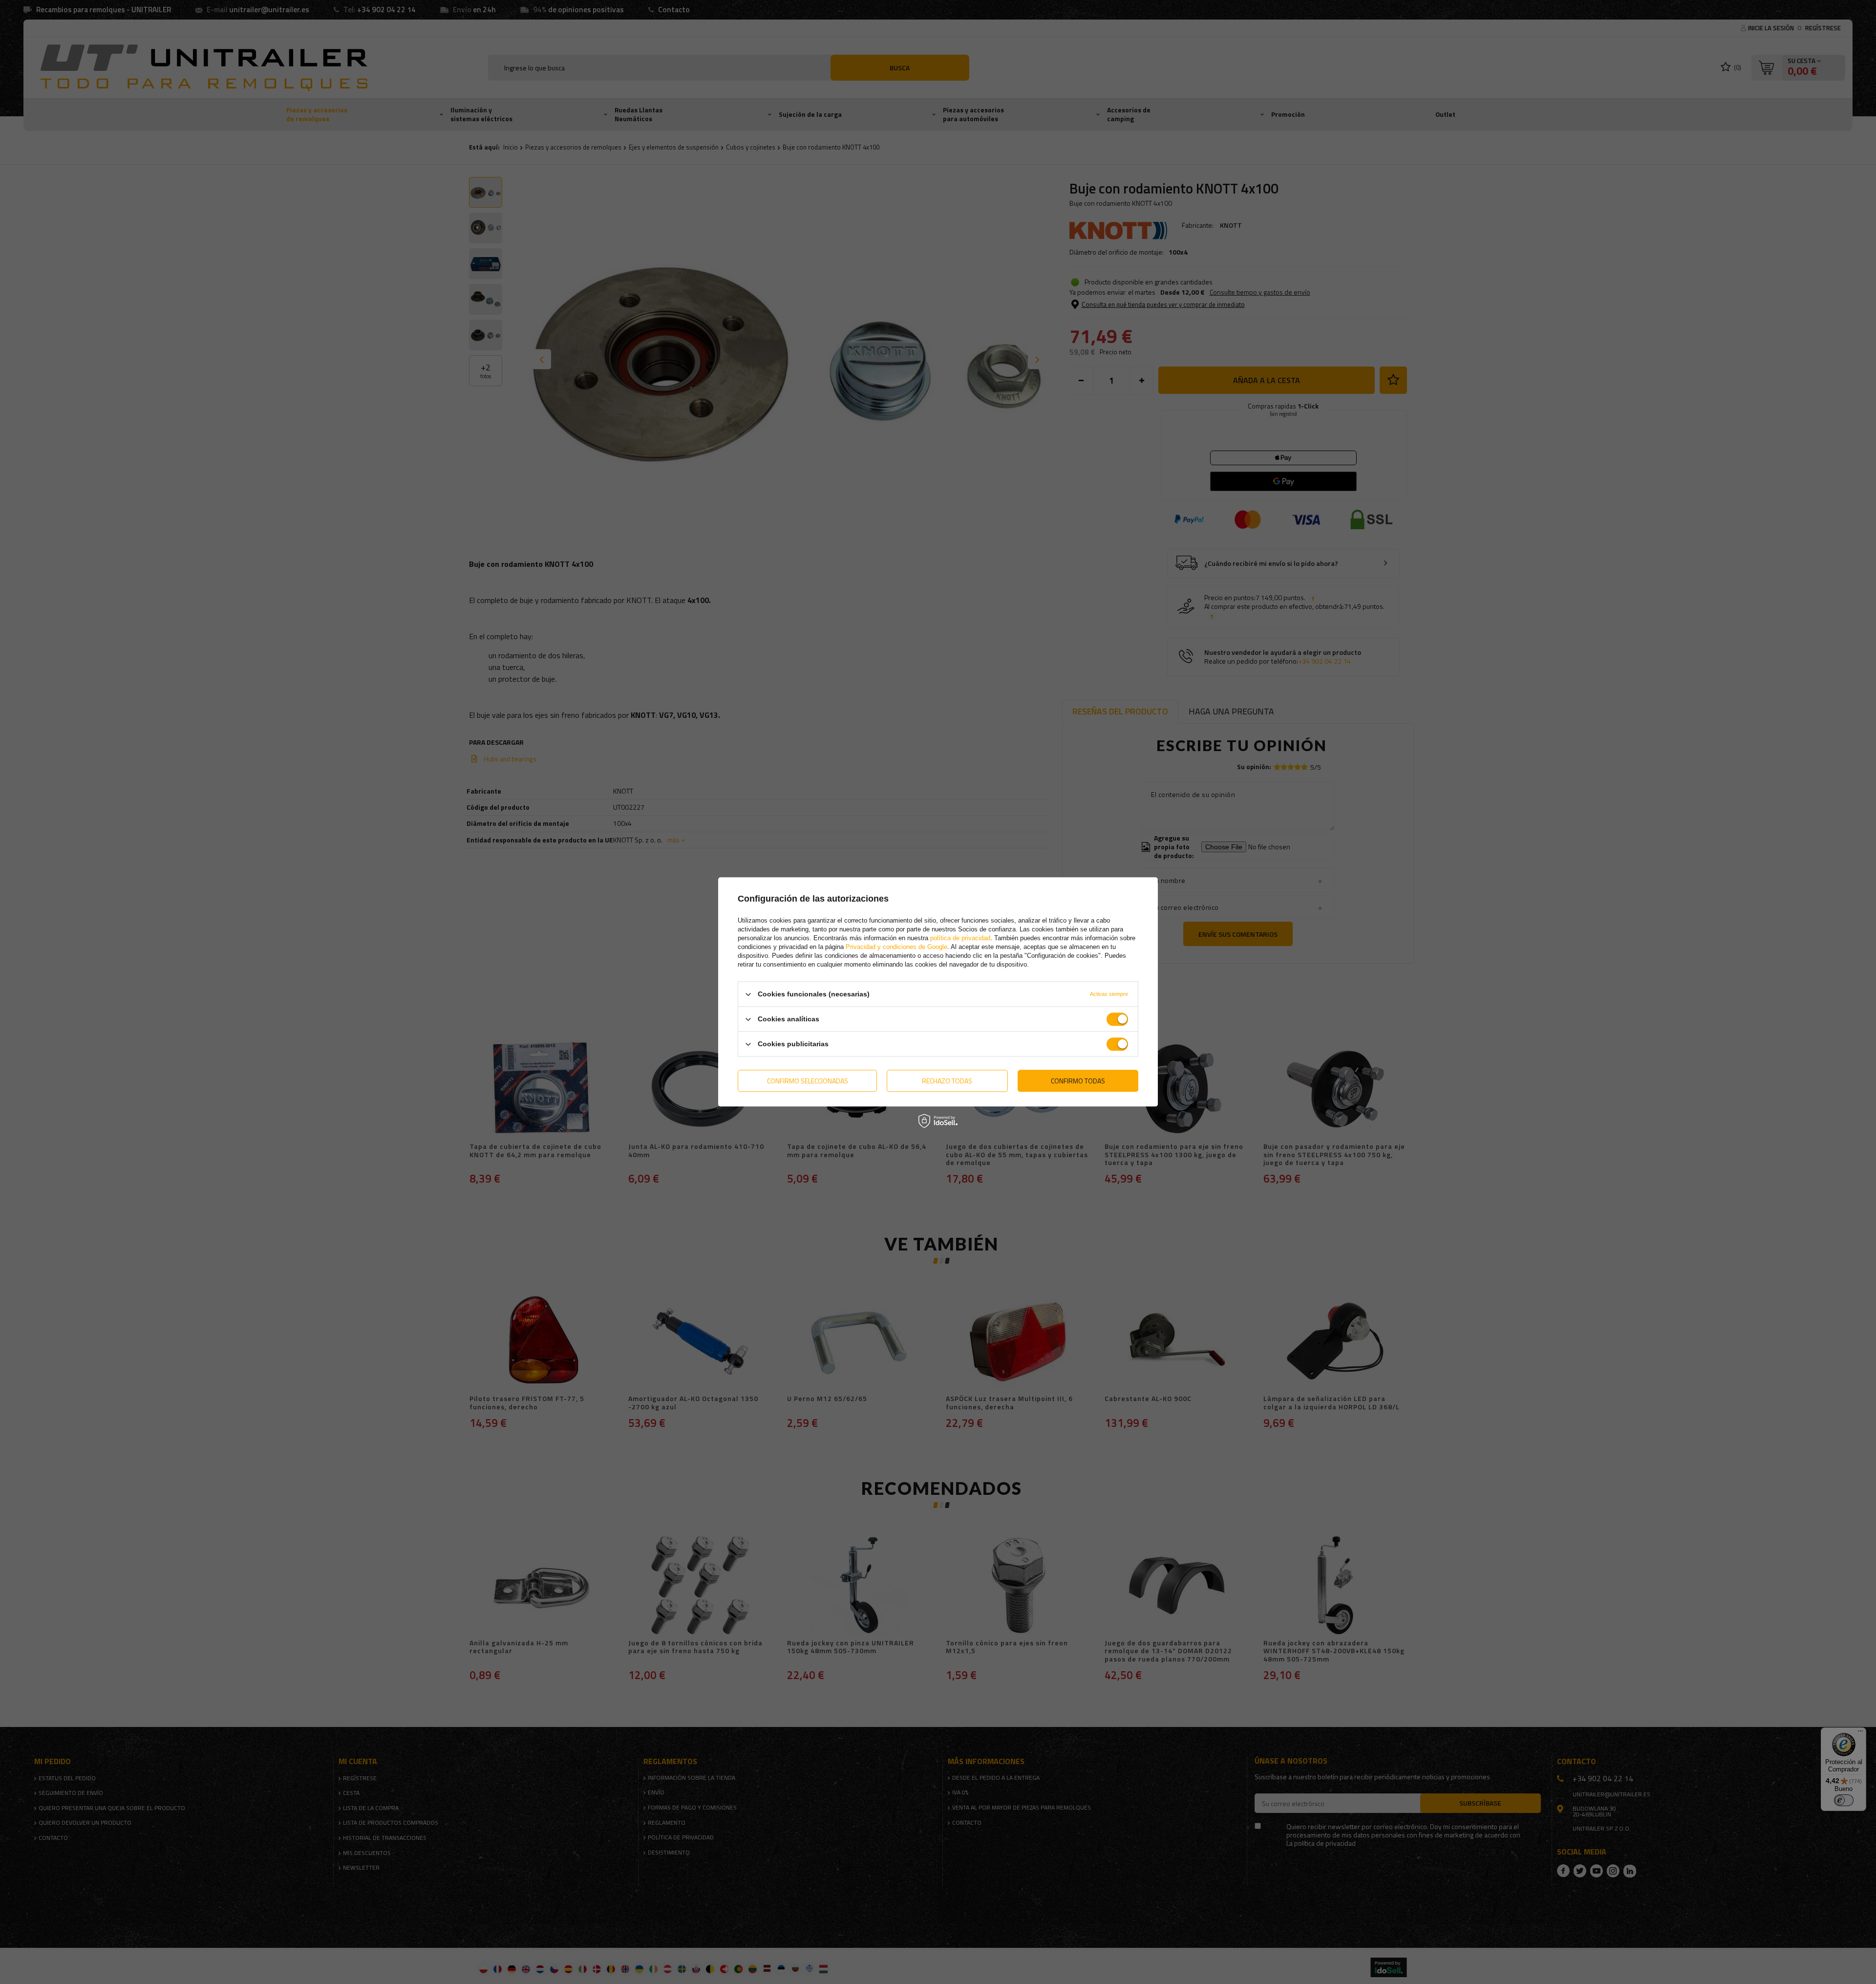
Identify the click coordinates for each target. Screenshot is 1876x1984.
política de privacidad (960, 938)
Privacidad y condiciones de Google (896, 947)
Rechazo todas (947, 1081)
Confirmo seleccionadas (808, 1081)
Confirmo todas (1078, 1081)
